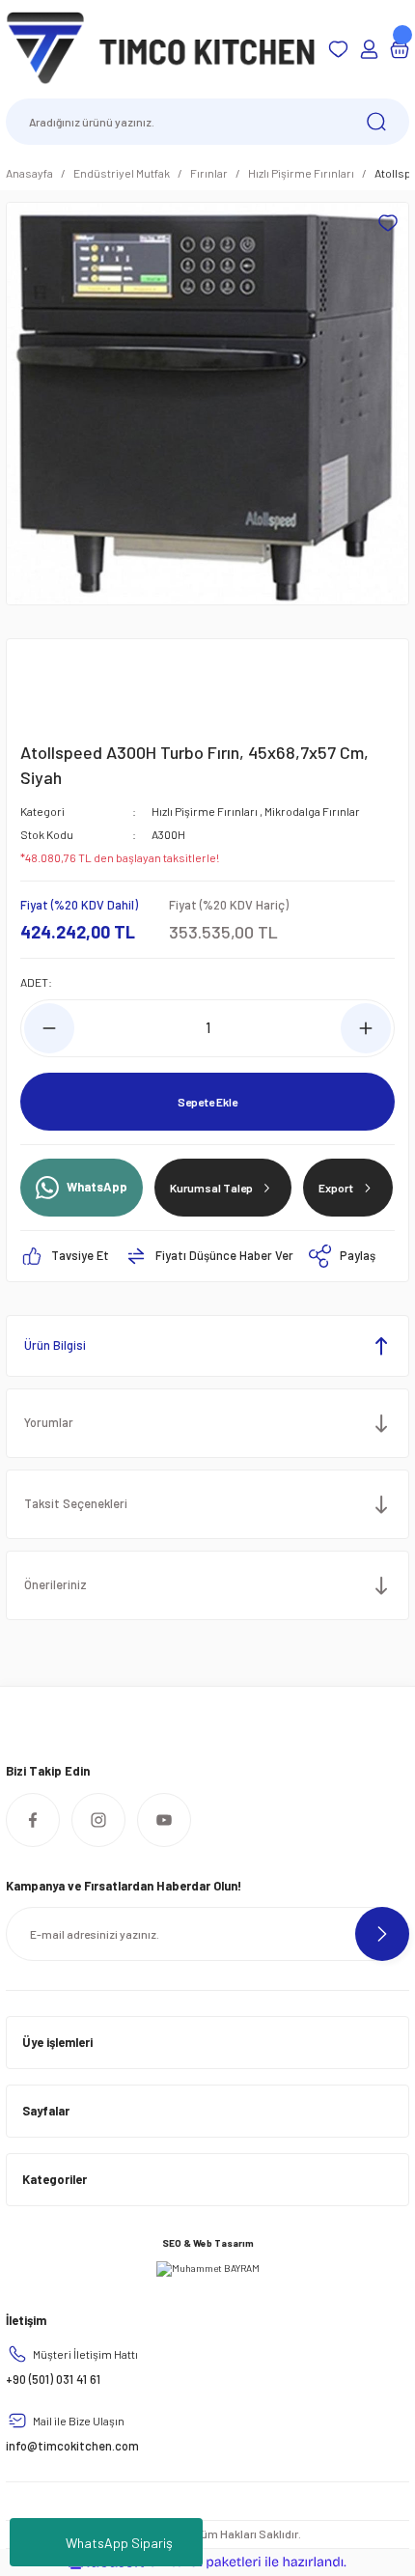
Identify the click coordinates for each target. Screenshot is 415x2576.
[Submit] (382, 1934)
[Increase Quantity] (366, 1028)
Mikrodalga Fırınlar (312, 811)
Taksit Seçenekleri (76, 1503)
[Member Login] (369, 49)
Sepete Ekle (207, 1102)
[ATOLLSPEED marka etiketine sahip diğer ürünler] (67, 686)
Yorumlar (49, 1422)
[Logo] (161, 47)
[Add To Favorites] (388, 223)
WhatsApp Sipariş (119, 2543)
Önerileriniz (55, 1584)
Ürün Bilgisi (55, 1345)
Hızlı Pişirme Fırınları (205, 811)
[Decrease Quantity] (49, 1028)
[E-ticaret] (205, 2562)
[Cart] (400, 49)
